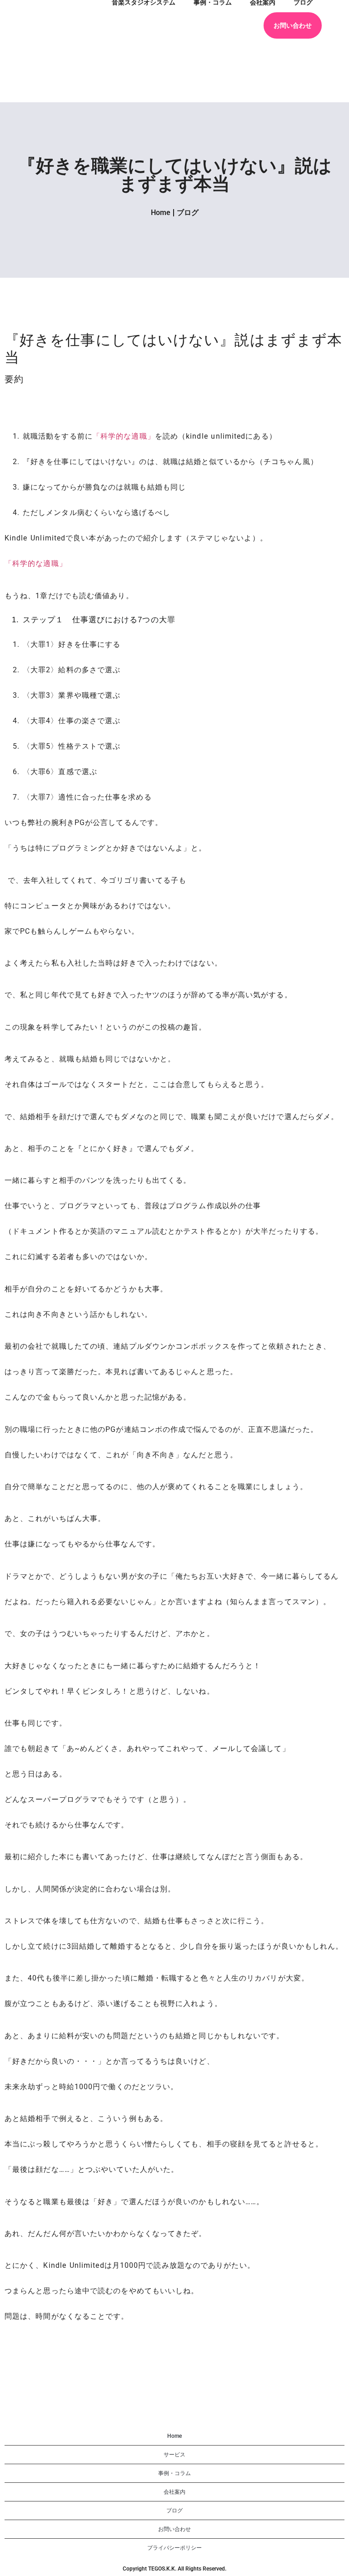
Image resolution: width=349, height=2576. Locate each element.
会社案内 (174, 2492)
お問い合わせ (293, 25)
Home (161, 213)
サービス (174, 2455)
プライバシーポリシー (174, 2548)
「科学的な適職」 (124, 436)
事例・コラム (174, 2473)
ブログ (188, 213)
